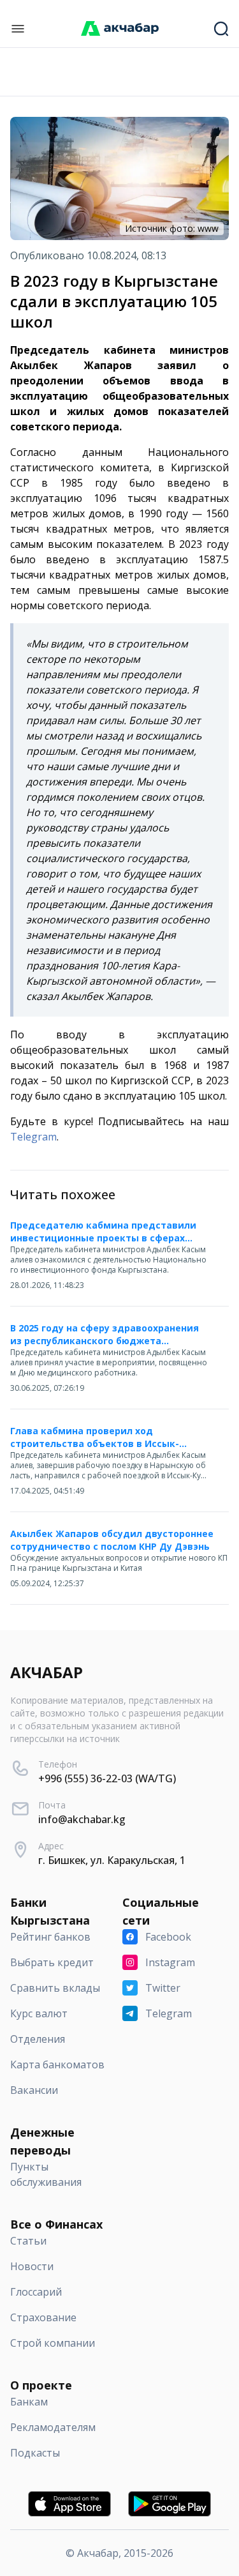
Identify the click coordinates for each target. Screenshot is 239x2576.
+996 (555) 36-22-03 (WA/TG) (107, 1778)
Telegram (33, 1137)
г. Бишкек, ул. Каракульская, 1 (112, 1860)
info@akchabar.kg (82, 1819)
